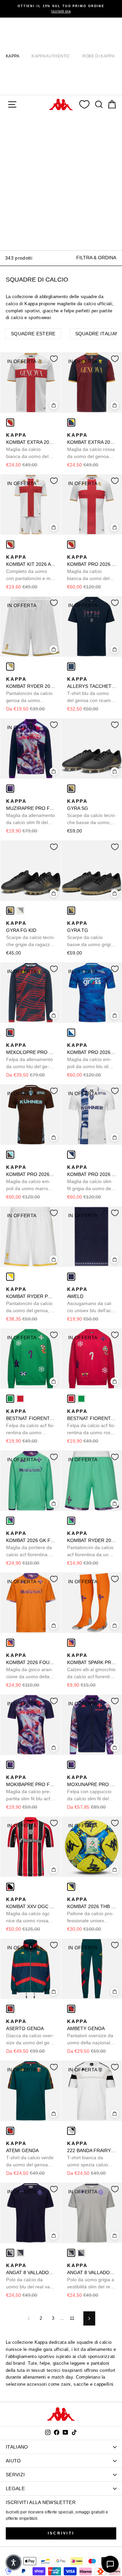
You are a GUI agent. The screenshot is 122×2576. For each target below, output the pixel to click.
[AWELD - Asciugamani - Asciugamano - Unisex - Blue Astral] (71, 1277)
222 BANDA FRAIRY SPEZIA (92, 2154)
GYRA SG (91, 812)
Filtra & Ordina (96, 258)
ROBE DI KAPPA (98, 56)
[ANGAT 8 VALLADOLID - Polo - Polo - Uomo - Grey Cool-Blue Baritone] (20, 2253)
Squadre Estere (33, 334)
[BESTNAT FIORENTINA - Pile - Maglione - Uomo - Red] (20, 1399)
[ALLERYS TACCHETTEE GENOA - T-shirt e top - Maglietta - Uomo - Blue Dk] (71, 667)
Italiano (17, 2447)
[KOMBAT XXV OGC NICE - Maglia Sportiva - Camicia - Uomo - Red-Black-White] (10, 1887)
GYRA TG (90, 934)
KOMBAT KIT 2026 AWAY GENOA (31, 568)
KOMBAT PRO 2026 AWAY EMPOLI (92, 1178)
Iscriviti (61, 2533)
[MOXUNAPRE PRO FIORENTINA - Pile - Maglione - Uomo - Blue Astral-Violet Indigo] (71, 1765)
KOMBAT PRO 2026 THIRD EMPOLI (31, 1178)
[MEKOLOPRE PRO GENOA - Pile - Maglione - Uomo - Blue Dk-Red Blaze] (10, 1033)
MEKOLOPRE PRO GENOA (31, 1056)
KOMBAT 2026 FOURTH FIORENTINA (31, 1666)
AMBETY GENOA (90, 2032)
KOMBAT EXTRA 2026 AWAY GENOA (31, 446)
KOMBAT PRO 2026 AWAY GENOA (92, 568)
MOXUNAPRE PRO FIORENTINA (92, 1788)
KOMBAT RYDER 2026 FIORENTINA (92, 1544)
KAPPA (13, 56)
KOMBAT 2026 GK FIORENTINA (31, 1544)
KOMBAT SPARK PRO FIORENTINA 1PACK (92, 1666)
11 (72, 2318)
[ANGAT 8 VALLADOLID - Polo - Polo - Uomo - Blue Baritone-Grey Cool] (10, 2253)
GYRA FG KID (30, 934)
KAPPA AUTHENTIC (51, 56)
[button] (14, 2562)
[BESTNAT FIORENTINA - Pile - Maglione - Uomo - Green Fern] (10, 1399)
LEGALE (15, 2488)
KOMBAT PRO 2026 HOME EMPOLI (92, 1056)
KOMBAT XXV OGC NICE (31, 1910)
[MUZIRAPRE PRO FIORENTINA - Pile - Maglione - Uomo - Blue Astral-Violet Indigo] (10, 789)
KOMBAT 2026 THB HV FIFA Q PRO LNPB (92, 1910)
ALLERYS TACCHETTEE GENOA (92, 690)
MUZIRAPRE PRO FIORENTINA (31, 812)
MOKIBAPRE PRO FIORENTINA (31, 1788)
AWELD (90, 1300)
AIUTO (13, 2461)
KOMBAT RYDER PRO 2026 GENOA (31, 1300)
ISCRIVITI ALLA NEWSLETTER (41, 2502)
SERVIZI (15, 2475)
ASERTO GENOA (30, 2032)
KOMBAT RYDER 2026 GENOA (31, 690)
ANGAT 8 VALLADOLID (31, 2277)
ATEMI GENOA (30, 2154)
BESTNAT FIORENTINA (31, 1422)
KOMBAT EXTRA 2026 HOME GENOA (92, 446)
